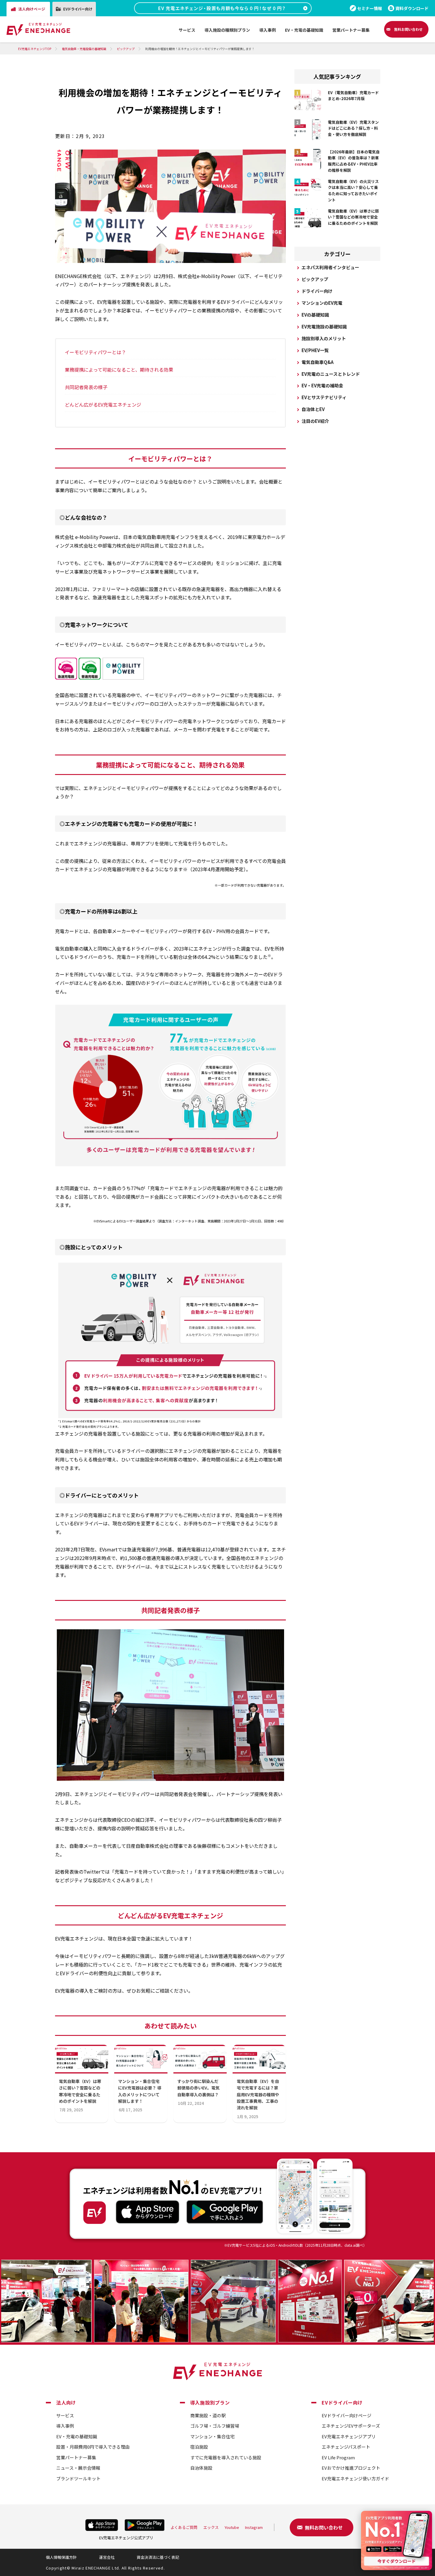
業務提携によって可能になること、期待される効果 (119, 370)
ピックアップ (315, 279)
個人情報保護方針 (61, 2557)
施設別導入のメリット (324, 338)
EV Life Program (338, 2457)
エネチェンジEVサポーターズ (351, 2426)
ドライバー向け (317, 291)
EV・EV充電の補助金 (322, 385)
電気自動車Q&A (318, 362)
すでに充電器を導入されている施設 (226, 2457)
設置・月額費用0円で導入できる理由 (93, 2447)
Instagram (254, 2527)
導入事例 (65, 2426)
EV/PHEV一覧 (315, 350)
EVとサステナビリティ (324, 397)
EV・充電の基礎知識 (77, 2436)
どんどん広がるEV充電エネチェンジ (103, 405)
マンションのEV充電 (322, 303)
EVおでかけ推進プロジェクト (351, 2468)
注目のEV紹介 (315, 421)
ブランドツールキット (78, 2478)
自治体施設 (201, 2468)
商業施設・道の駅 (208, 2415)
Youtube (232, 2527)
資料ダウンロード (412, 8)
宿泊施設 (199, 2447)
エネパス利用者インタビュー (330, 267)
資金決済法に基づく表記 (158, 2557)
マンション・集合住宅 (212, 2436)
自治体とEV (313, 409)
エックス (211, 2527)
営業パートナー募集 (76, 2457)
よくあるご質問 (184, 2527)
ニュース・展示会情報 (78, 2468)
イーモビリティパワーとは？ (95, 352)
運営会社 (107, 2557)
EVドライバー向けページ (347, 2415)
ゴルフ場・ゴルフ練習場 (215, 2426)
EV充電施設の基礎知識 (324, 326)
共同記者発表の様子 (86, 387)
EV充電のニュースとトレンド (331, 374)
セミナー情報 (370, 8)
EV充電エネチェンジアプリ (349, 2436)
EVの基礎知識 (315, 315)
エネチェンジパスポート (346, 2447)
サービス (65, 2415)
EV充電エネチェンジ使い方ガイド (355, 2478)
